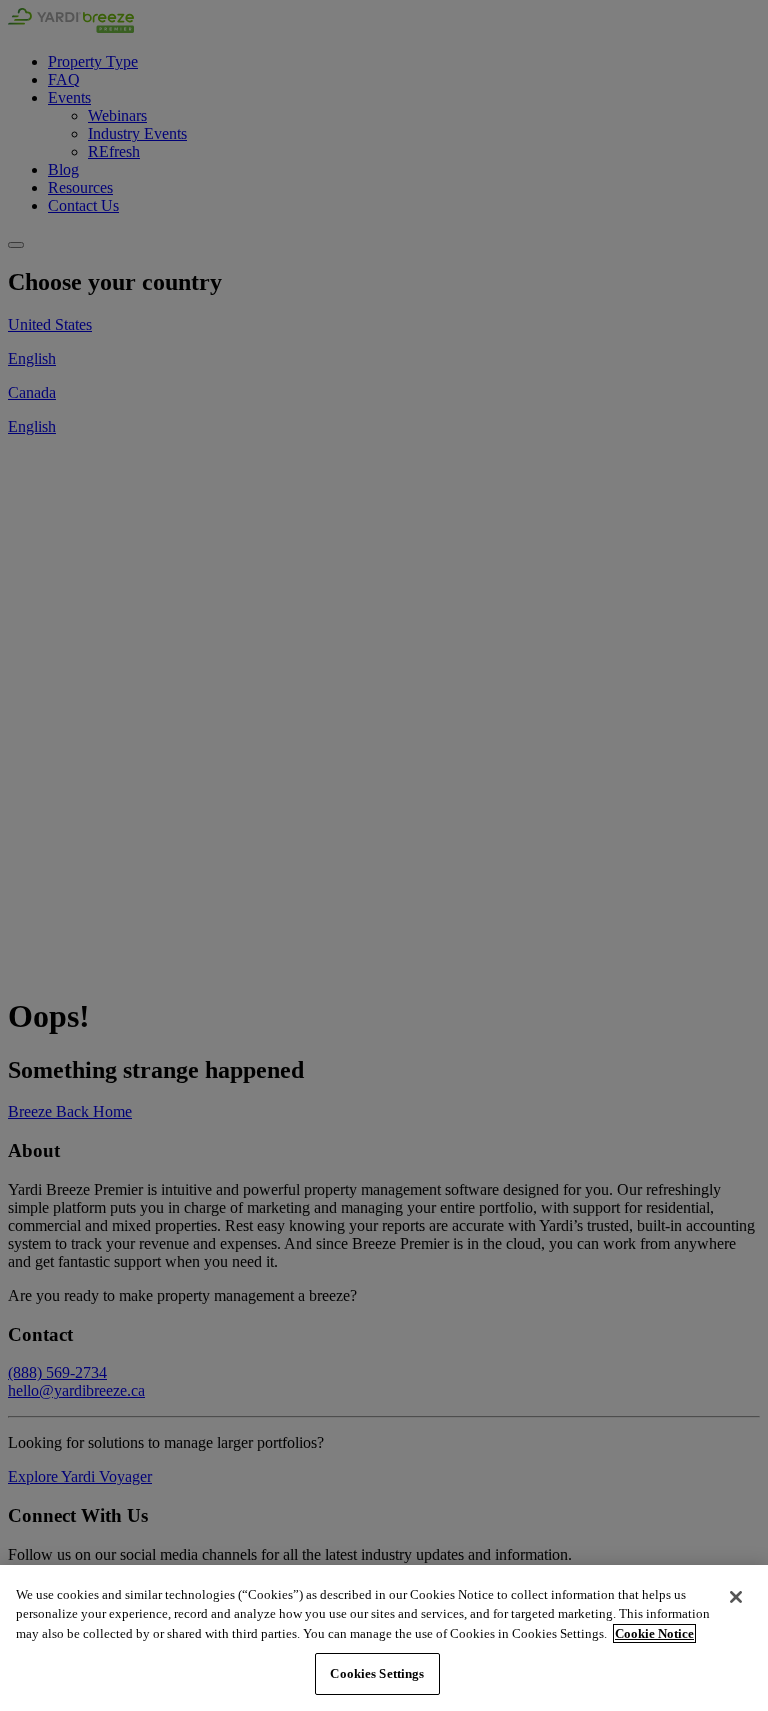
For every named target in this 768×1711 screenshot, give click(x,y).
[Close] (736, 1597)
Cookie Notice (654, 1633)
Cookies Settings (377, 1673)
